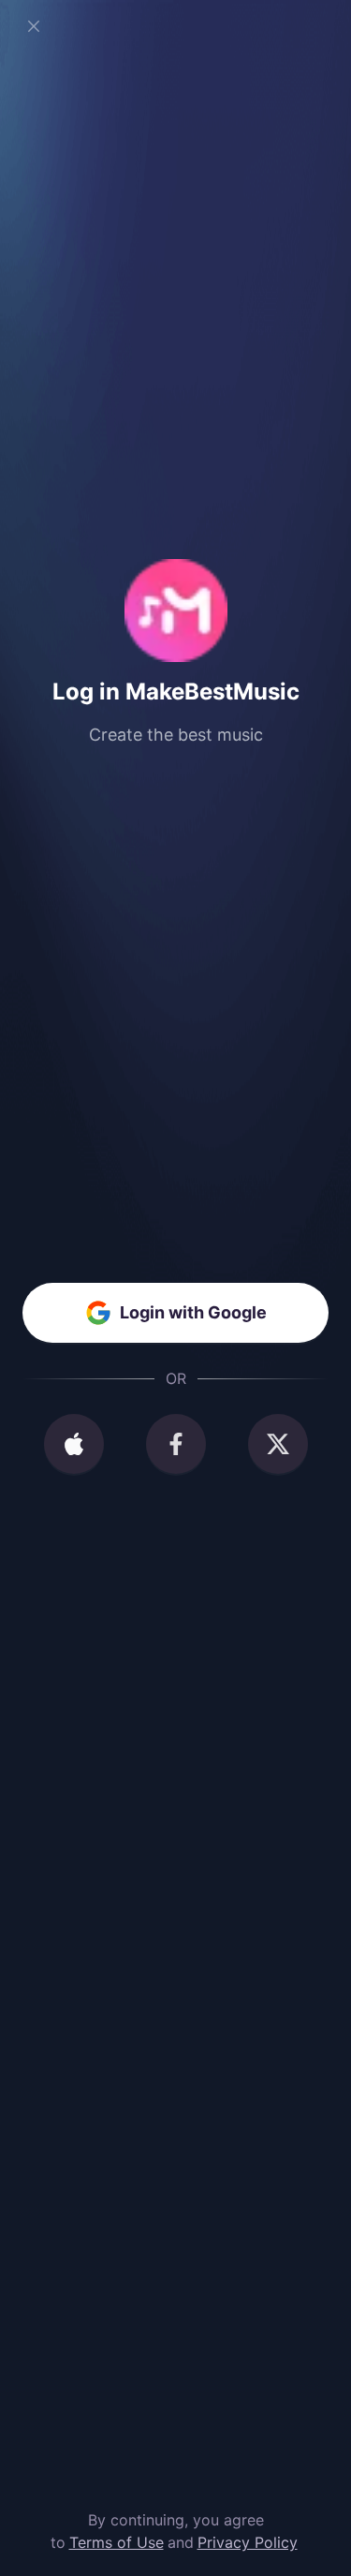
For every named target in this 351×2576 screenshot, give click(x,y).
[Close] (34, 26)
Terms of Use (117, 2542)
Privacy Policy (248, 2542)
